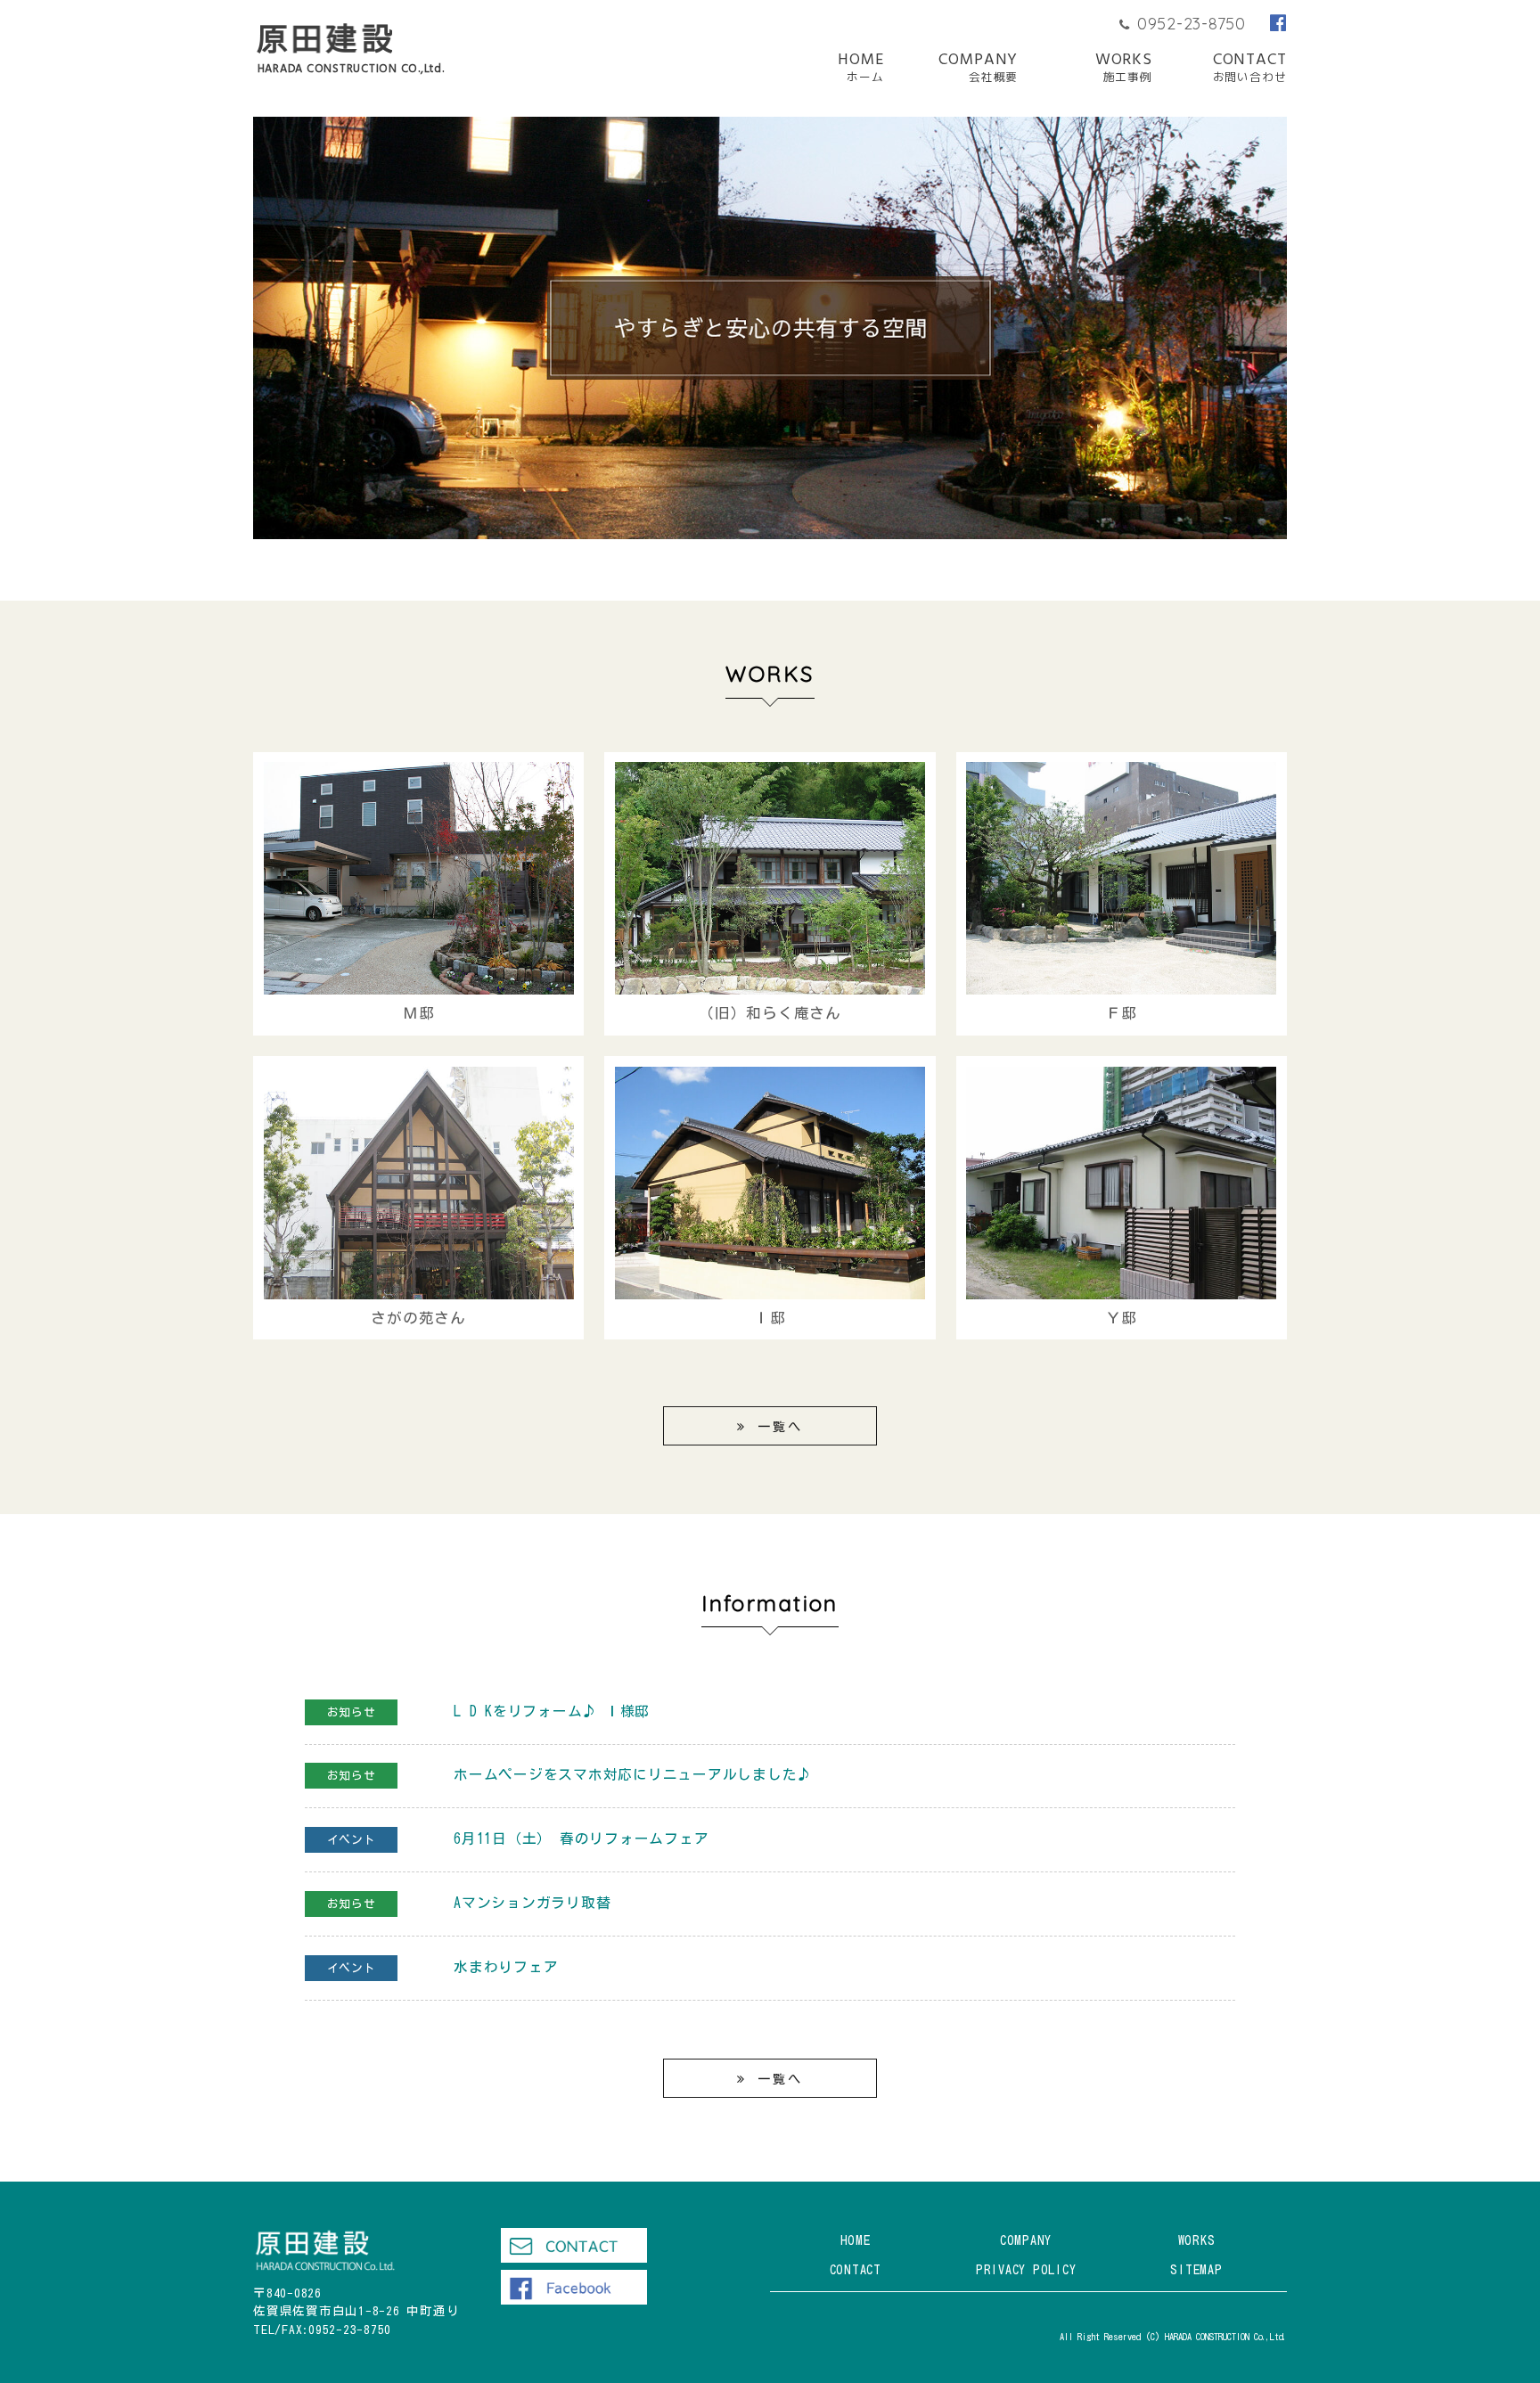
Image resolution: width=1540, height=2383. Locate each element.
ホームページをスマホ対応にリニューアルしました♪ (633, 1774)
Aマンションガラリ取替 (532, 1903)
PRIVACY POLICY (1026, 2269)
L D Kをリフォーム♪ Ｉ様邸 (552, 1711)
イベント (352, 1840)
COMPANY (978, 69)
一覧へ (780, 1426)
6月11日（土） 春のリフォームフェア (581, 1838)
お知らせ (352, 1712)
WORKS (1124, 69)
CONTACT (1250, 69)
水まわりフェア (506, 1967)
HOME (861, 69)
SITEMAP (1196, 2269)
